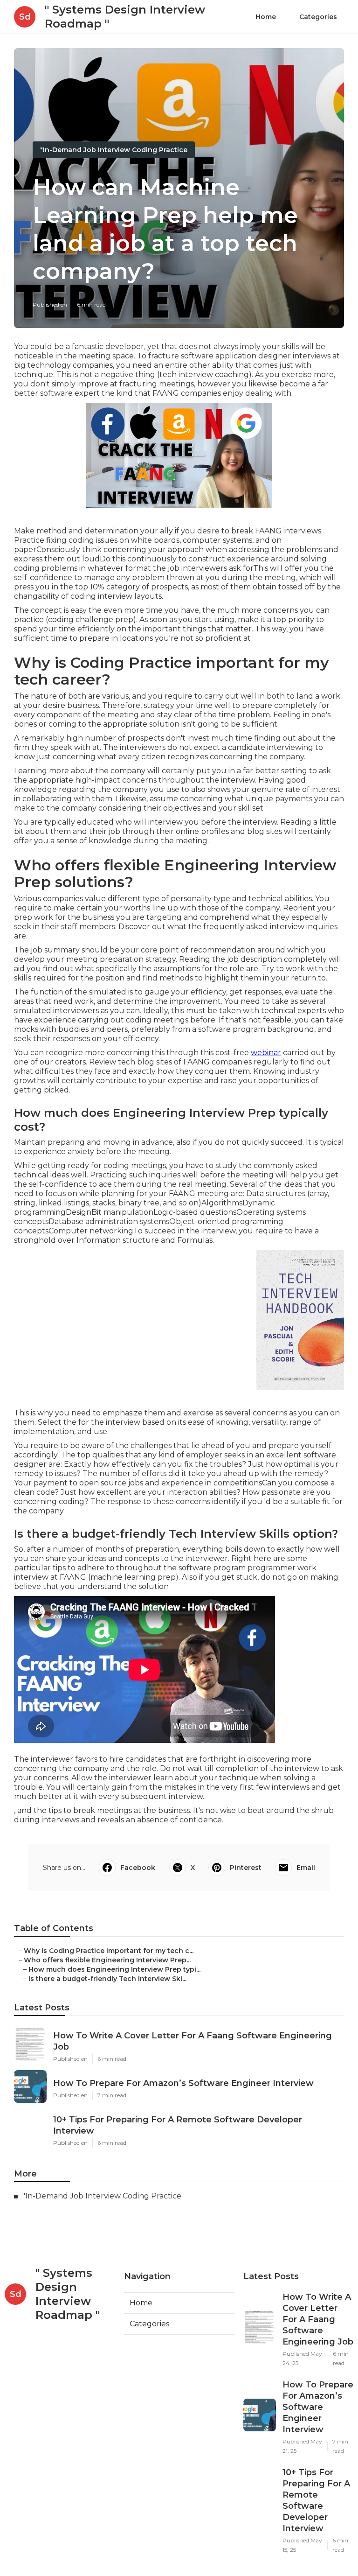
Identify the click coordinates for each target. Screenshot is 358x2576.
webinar (266, 1053)
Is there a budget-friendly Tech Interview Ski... (107, 1979)
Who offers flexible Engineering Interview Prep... (107, 1960)
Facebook (138, 1868)
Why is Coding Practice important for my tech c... (109, 1951)
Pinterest (246, 1868)
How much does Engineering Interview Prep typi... (114, 1969)
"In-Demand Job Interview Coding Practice (114, 150)
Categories (318, 17)
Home (266, 17)
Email (306, 1868)
